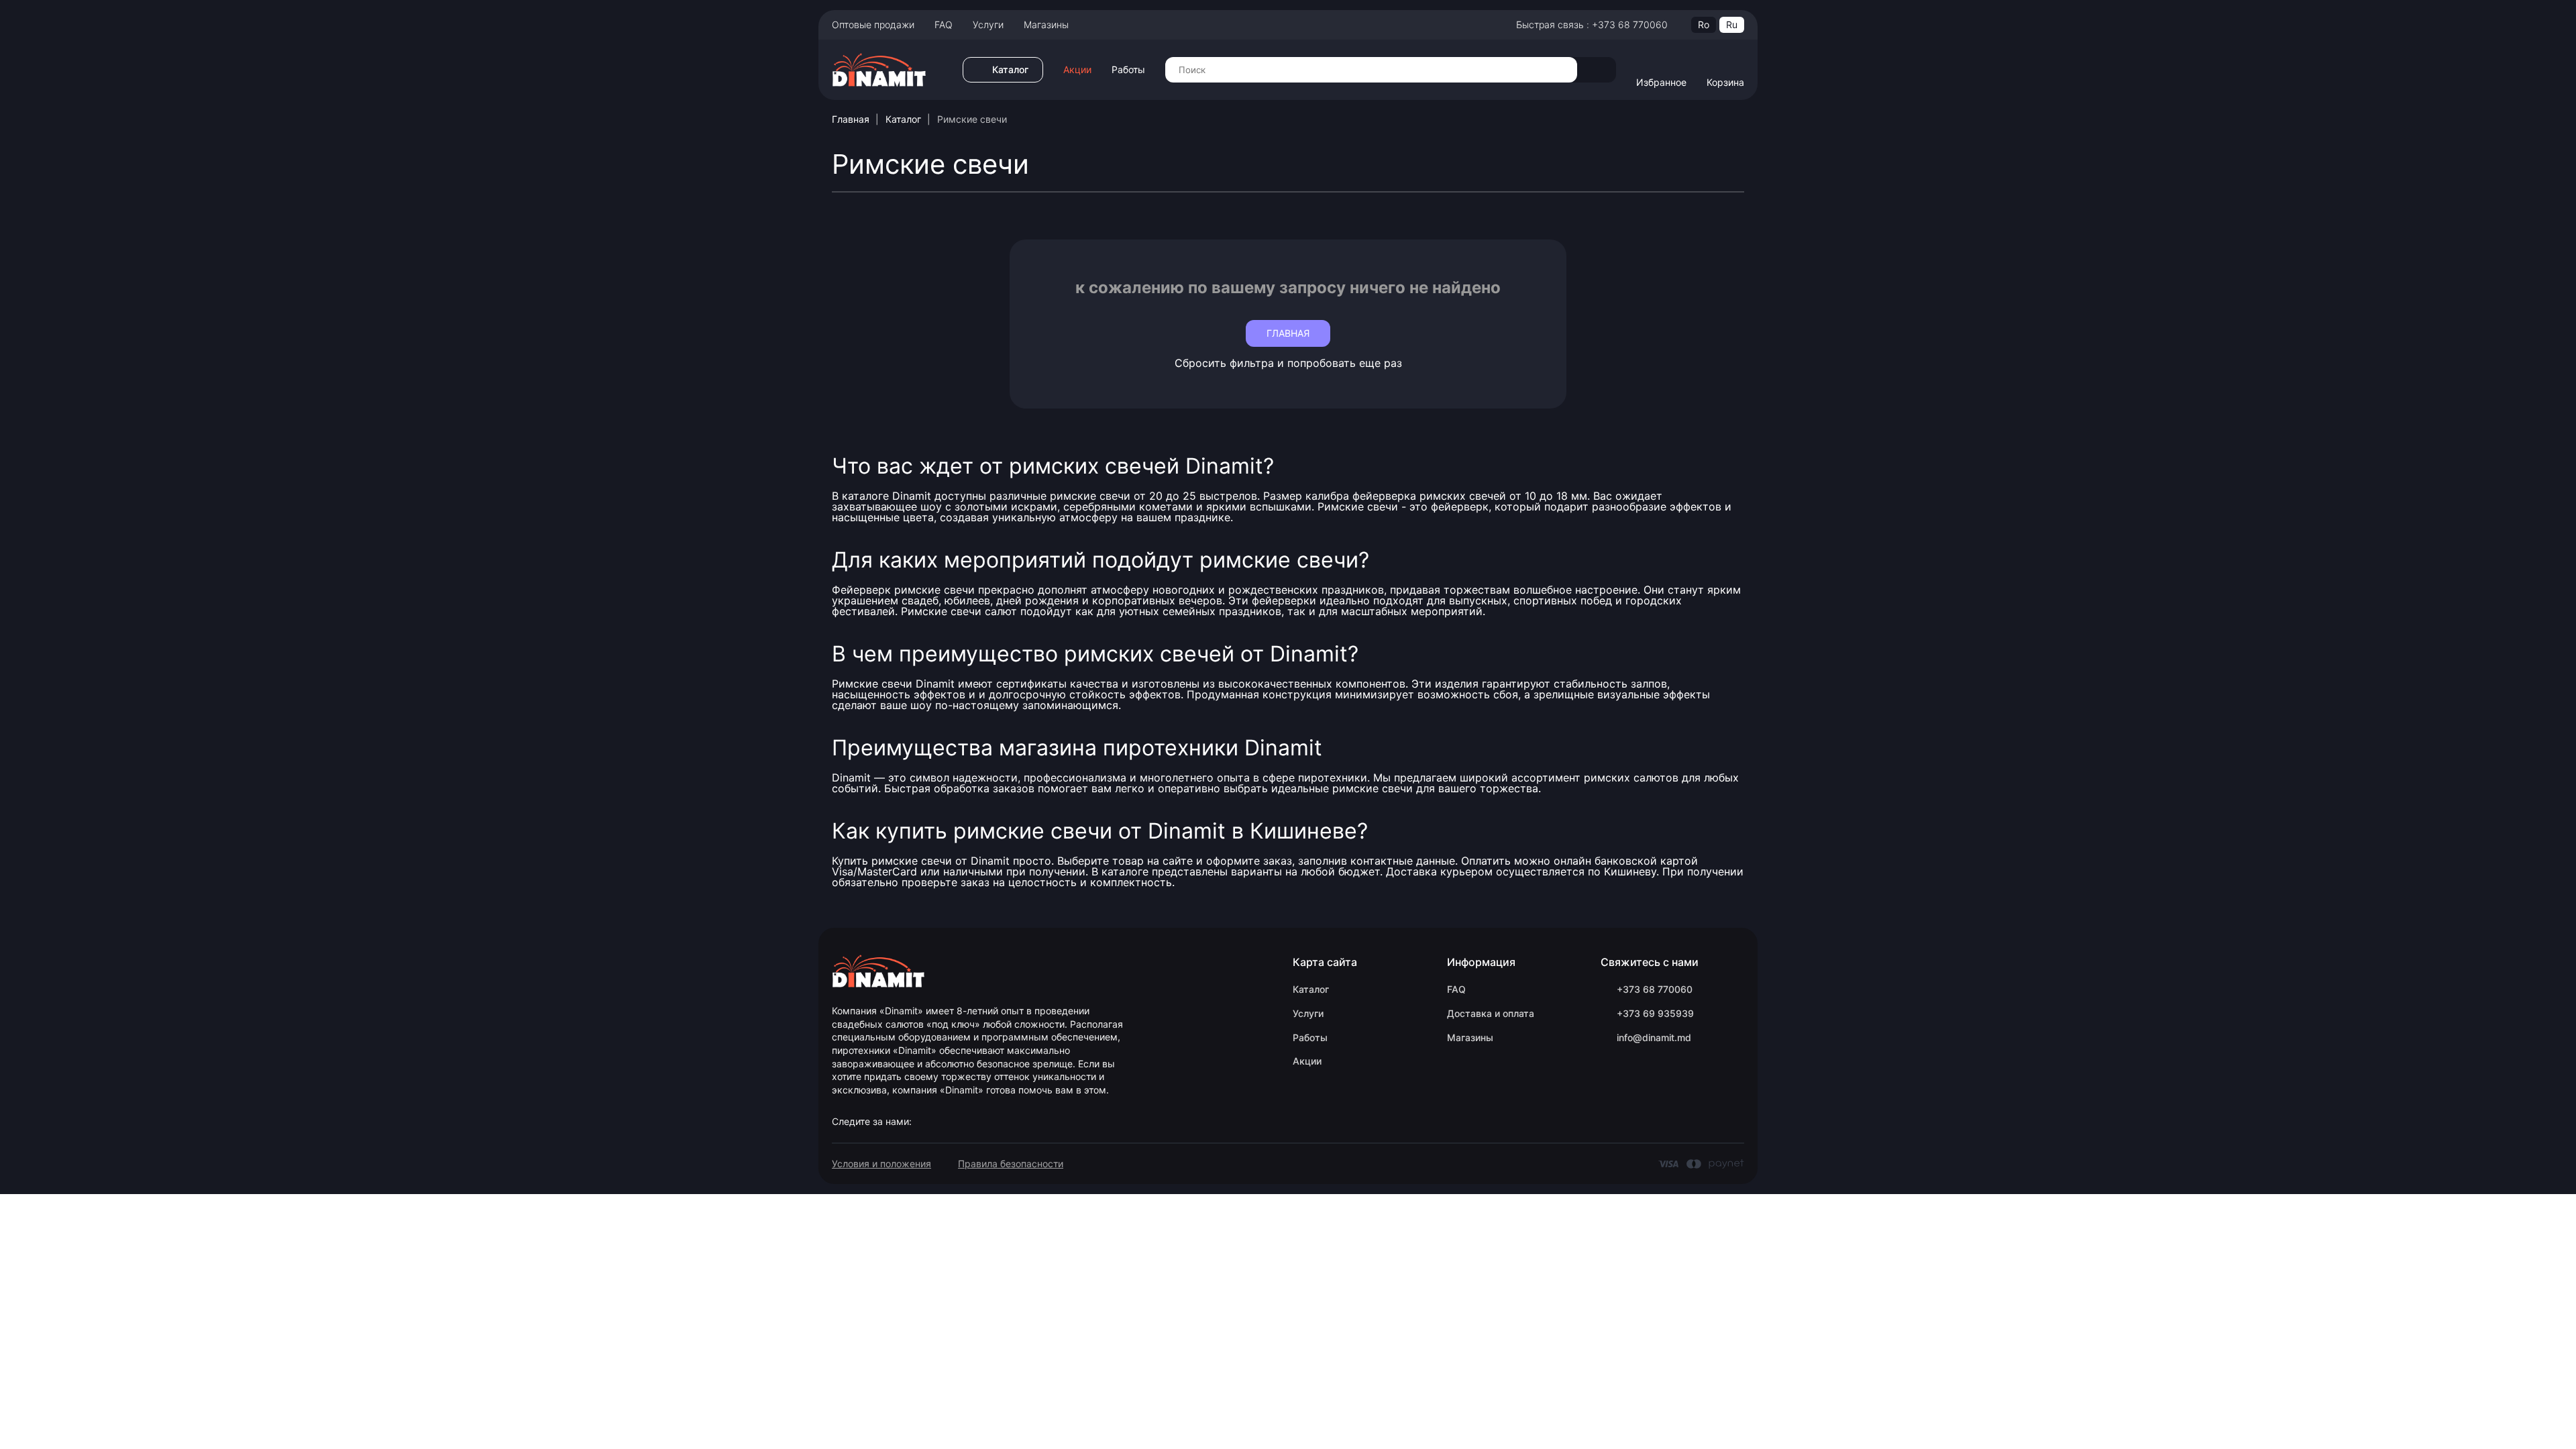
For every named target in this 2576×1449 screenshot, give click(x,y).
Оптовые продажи (873, 24)
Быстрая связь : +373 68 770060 (1592, 24)
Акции (1077, 70)
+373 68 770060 (1655, 989)
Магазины (1046, 24)
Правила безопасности (1011, 1164)
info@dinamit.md (1654, 1037)
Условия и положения (881, 1164)
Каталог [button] (1010, 69)
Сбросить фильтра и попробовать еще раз (1288, 363)
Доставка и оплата (1491, 1013)
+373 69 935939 (1655, 1013)
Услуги (988, 24)
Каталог (903, 119)
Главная (851, 119)
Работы (1128, 70)
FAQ (944, 24)
